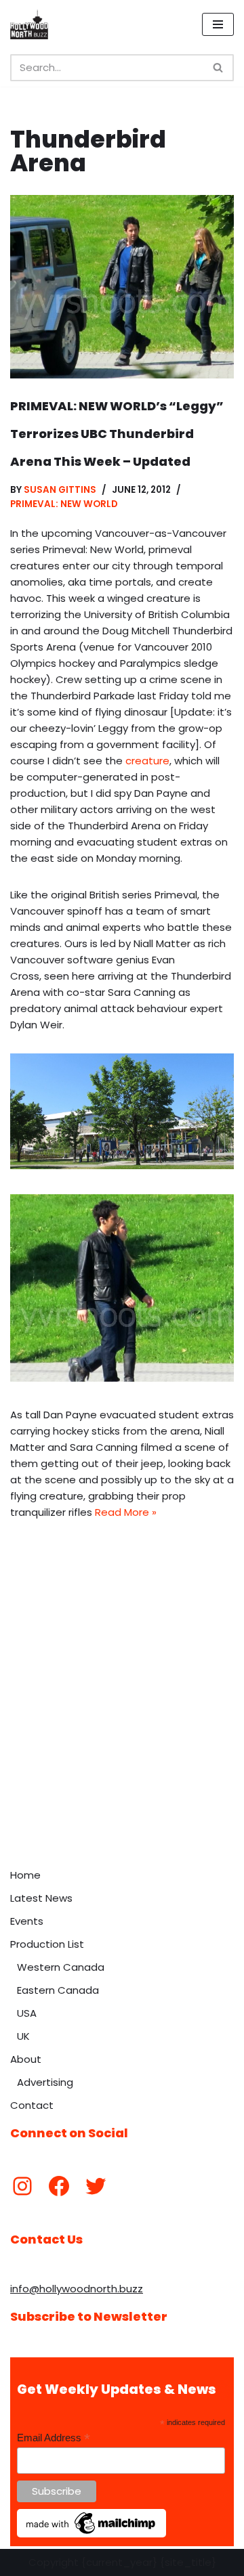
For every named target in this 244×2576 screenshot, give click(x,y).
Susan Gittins (60, 490)
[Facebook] (59, 2186)
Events (27, 1921)
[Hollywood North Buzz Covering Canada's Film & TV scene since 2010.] (29, 24)
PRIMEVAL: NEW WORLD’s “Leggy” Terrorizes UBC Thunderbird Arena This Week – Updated (117, 434)
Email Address (54, 2438)
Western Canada (61, 1967)
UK (23, 2036)
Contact (32, 2105)
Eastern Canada (58, 1990)
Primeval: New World (64, 504)
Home (25, 1875)
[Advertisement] (122, 1733)
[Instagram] (22, 2186)
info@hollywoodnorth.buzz (77, 2289)
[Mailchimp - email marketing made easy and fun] (91, 2534)
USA (27, 2013)
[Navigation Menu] (218, 24)
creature (147, 761)
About (26, 2059)
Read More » (126, 1512)
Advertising (45, 2082)
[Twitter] (96, 2186)
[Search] (219, 68)
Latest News (41, 1898)
